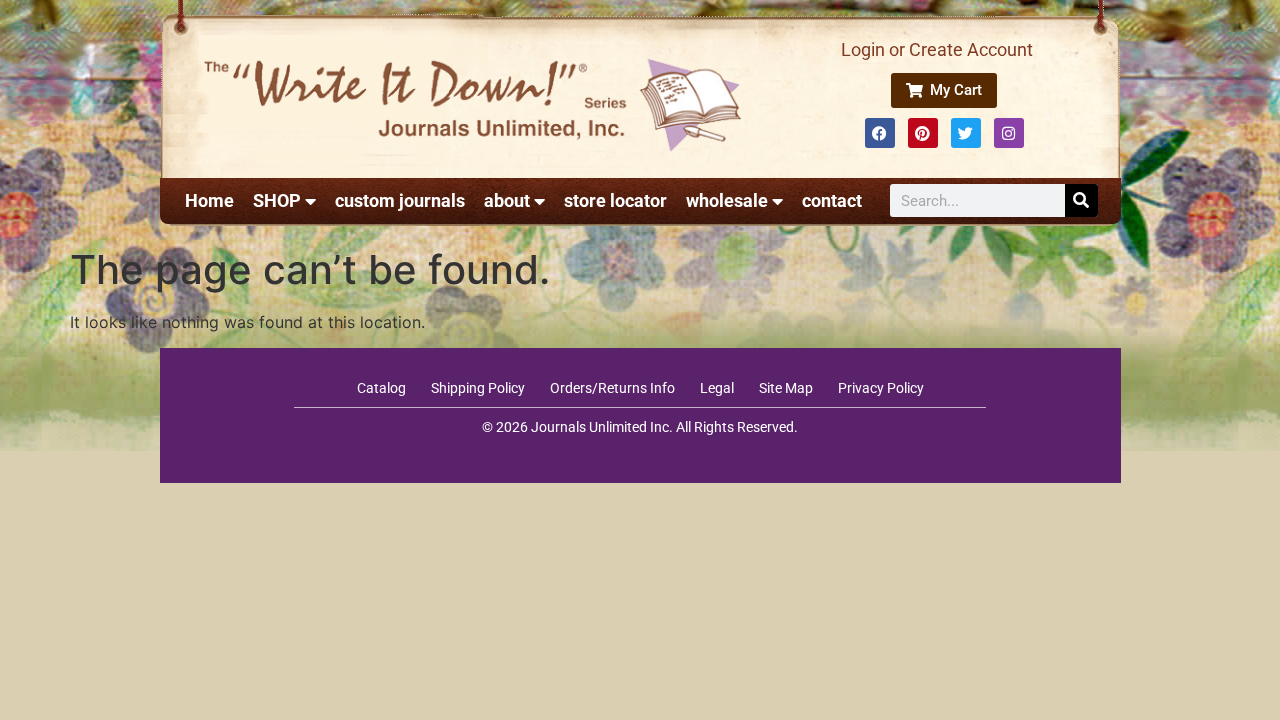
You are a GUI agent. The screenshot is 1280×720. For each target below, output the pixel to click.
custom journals (400, 200)
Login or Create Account (937, 49)
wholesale (727, 200)
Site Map (786, 388)
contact (832, 200)
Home (209, 200)
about (507, 200)
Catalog (381, 388)
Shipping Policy (478, 388)
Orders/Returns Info (612, 388)
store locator (615, 200)
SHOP (277, 200)
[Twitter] (966, 133)
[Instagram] (1009, 133)
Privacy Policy (881, 388)
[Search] (1081, 200)
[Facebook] (880, 133)
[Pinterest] (923, 133)
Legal (717, 388)
